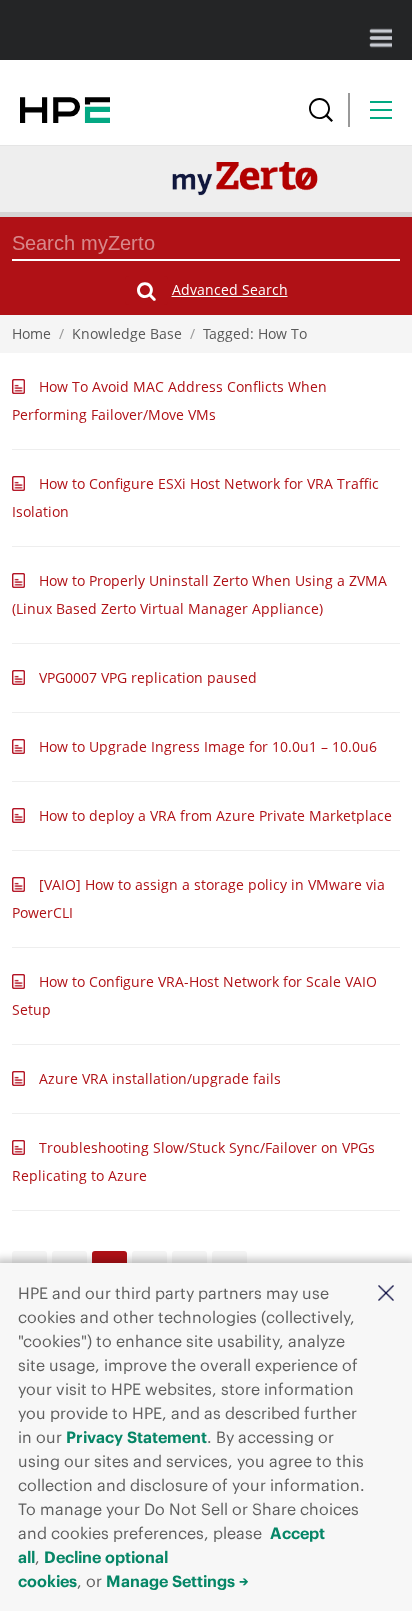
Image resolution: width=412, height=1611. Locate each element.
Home (31, 333)
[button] (386, 1292)
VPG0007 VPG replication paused (148, 677)
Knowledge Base (127, 333)
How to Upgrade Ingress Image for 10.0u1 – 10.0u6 (208, 746)
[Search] (321, 110)
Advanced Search (230, 289)
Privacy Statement (136, 1437)
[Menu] (381, 110)
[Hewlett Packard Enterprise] (65, 110)
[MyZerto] (245, 177)
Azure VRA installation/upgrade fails (160, 1078)
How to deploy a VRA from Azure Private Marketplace (215, 815)
